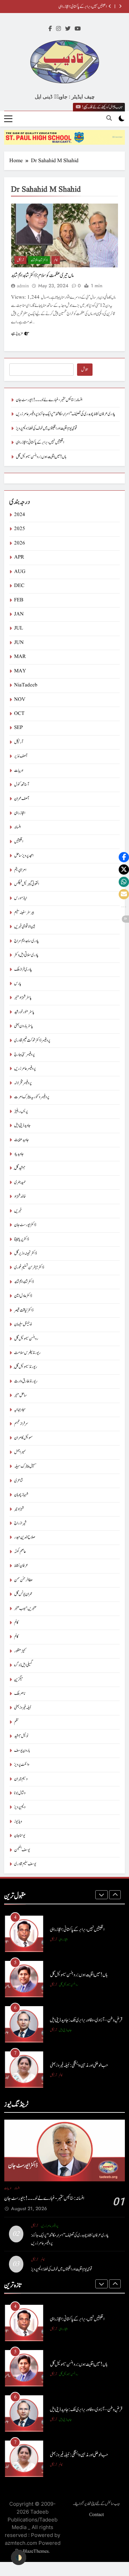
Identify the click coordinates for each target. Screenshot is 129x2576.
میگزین (19, 1680)
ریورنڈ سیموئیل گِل (26, 1367)
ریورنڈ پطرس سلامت (27, 1353)
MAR (20, 657)
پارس (18, 984)
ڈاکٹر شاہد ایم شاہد (39, 260)
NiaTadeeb (26, 685)
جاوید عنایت (21, 1140)
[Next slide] (120, 6)
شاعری (19, 1481)
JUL (19, 628)
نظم (16, 1722)
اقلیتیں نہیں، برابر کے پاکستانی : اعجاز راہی (83, 7)
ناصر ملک (20, 1694)
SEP (18, 728)
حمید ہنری (20, 1182)
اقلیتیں (19, 842)
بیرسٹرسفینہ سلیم (24, 913)
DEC (19, 586)
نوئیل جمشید (21, 1736)
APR (19, 557)
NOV (20, 700)
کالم (56, 260)
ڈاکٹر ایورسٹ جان (25, 1225)
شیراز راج (20, 1523)
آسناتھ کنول (21, 785)
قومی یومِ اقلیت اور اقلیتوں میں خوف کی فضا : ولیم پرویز (46, 428)
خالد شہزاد (20, 1196)
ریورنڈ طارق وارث (26, 1381)
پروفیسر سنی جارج (24, 1055)
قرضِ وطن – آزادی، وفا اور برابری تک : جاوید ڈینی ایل (86, 2020)
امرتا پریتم (20, 870)
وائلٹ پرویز (22, 1765)
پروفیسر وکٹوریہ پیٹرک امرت (32, 1097)
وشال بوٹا (20, 1793)
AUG (20, 572)
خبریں (18, 1211)
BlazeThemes (36, 2551)
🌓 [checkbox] (19, 2557)
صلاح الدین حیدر (25, 1537)
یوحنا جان (20, 1836)
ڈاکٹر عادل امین (23, 1296)
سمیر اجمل (20, 1452)
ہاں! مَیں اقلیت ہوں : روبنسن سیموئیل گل (41, 457)
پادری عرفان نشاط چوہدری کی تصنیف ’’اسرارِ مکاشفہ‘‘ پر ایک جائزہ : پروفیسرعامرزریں (66, 414)
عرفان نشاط (21, 1566)
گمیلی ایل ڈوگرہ (23, 1665)
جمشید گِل (20, 1168)
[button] (124, 857)
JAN (19, 614)
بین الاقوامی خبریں (25, 927)
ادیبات (19, 771)
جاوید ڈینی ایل (22, 1125)
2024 (20, 515)
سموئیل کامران (23, 1438)
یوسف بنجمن (22, 1850)
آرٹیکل (20, 260)
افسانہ (17, 827)
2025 (20, 529)
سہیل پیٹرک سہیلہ (25, 1466)
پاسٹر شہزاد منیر (23, 998)
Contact (96, 2515)
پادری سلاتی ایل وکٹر (26, 955)
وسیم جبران (21, 1779)
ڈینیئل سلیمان (23, 1324)
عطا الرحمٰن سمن (23, 1580)
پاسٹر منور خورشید (24, 1012)
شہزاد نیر (19, 1509)
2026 (20, 543)
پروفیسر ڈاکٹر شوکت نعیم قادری (32, 1040)
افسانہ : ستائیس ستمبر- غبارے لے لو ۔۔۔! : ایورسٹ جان (49, 400)
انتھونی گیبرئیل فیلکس (26, 884)
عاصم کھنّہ (20, 1552)
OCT (19, 714)
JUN (19, 643)
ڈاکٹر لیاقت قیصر (24, 1310)
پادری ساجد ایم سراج (26, 941)
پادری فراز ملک (23, 969)
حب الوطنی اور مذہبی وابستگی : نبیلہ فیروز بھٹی (79, 2065)
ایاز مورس (20, 898)
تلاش (85, 370)
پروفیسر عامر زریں (25, 1069)
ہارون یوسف (22, 1751)
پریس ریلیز (21, 1111)
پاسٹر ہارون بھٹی (24, 1026)
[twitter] (68, 29)
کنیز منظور (20, 1651)
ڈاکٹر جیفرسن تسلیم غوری (29, 1267)
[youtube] (78, 29)
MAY (20, 671)
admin (23, 286)
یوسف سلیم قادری (25, 1864)
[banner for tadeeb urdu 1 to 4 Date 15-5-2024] (64, 137)
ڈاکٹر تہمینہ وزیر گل (25, 1253)
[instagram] (58, 29)
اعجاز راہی (20, 813)
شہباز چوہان (21, 1495)
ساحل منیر (21, 1395)
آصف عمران (21, 799)
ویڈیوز (18, 1822)
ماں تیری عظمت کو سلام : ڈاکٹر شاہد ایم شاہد (42, 275)
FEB (19, 600)
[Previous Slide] (110, 6)
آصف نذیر (21, 756)
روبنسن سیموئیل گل (26, 1339)
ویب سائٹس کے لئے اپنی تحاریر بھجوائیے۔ (96, 2504)
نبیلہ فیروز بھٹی (23, 1708)
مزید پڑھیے (17, 333)
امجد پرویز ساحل (24, 856)
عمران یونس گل (23, 1594)
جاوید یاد (19, 1154)
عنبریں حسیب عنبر (25, 1609)
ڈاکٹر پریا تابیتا (21, 1239)
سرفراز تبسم (21, 1424)
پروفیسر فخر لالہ (23, 1083)
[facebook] (50, 29)
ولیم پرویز (20, 1807)
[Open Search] (109, 118)
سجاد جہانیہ (20, 1410)
